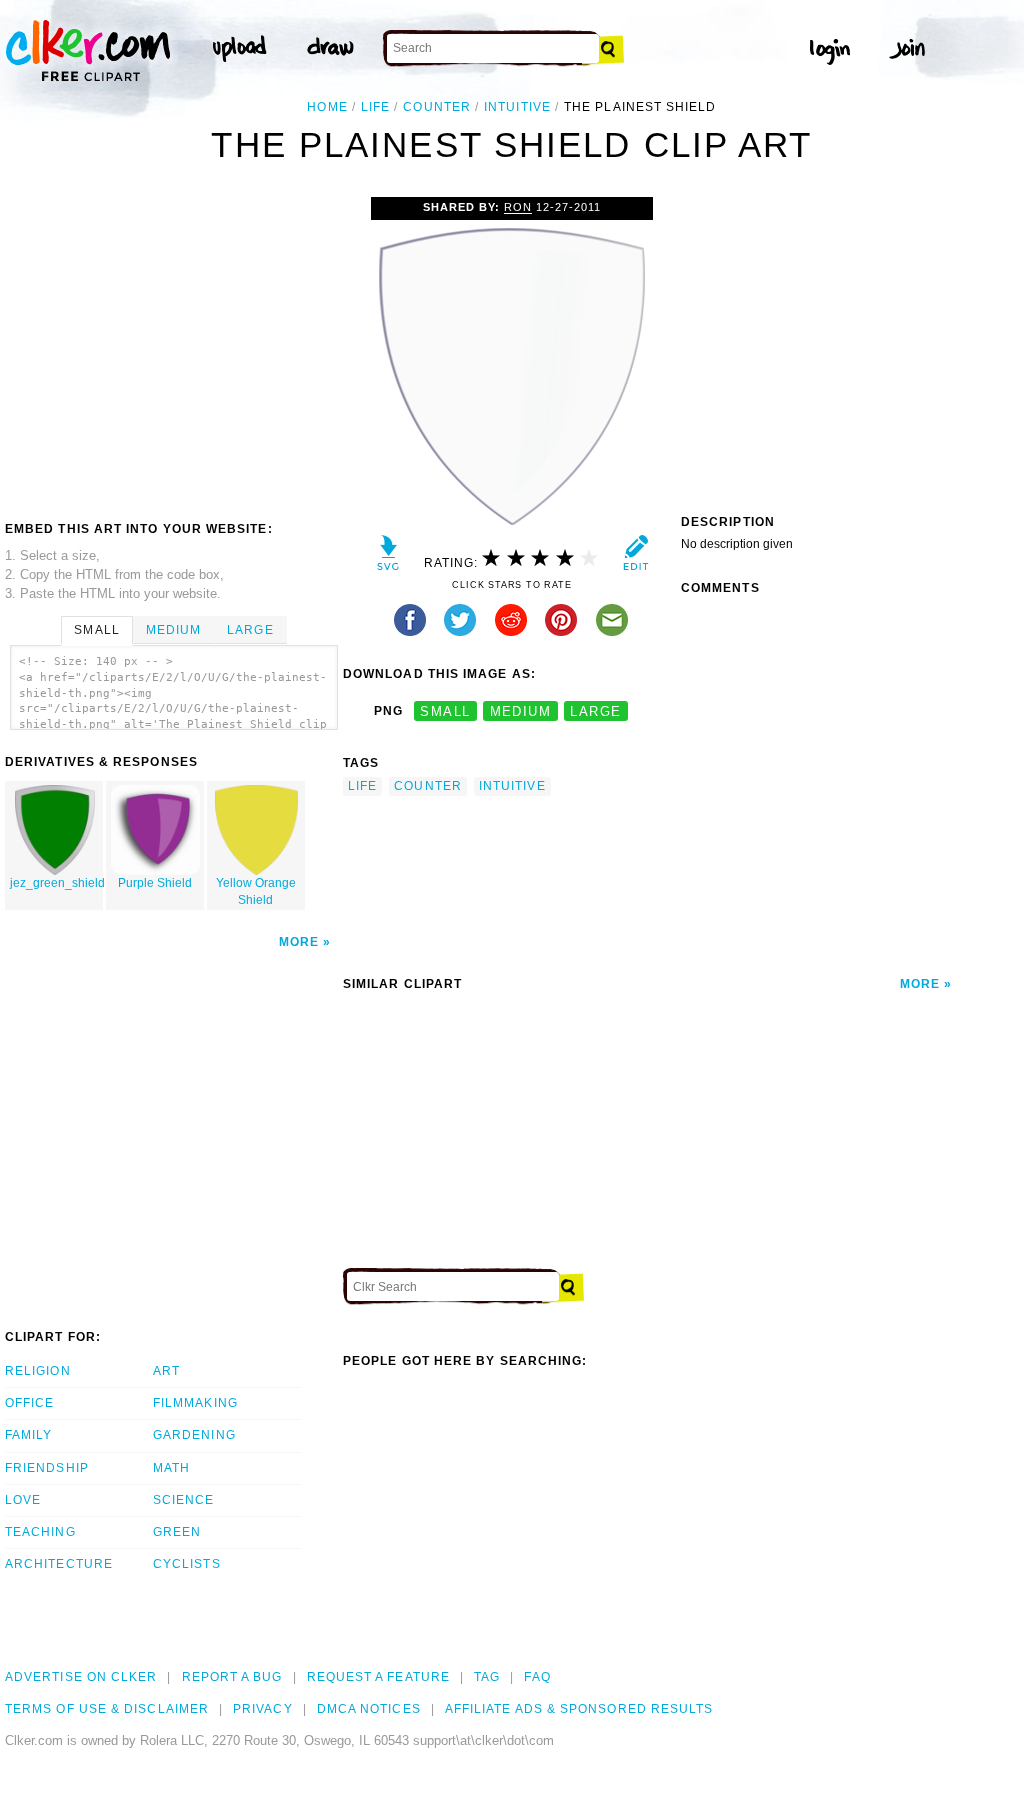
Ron (518, 207)
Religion (38, 1371)
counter (437, 107)
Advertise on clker (81, 1677)
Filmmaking (195, 1403)
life (375, 107)
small (445, 711)
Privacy (263, 1709)
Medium (173, 630)
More (299, 942)
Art (166, 1371)
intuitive (517, 107)
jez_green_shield (56, 883)
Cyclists (187, 1564)
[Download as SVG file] (388, 557)
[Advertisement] (173, 347)
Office (29, 1403)
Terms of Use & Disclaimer (107, 1709)
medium (521, 711)
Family (28, 1435)
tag (487, 1677)
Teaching (40, 1532)
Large (250, 630)
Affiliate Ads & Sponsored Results (579, 1709)
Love (23, 1500)
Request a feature (378, 1677)
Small (96, 630)
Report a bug (232, 1677)
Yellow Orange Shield (256, 891)
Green (177, 1532)
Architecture (59, 1564)
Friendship (47, 1468)
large (595, 711)
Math (171, 1468)
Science (184, 1500)
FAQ (537, 1677)
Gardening (194, 1435)
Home (327, 107)
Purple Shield (155, 883)
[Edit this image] (635, 557)
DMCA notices (369, 1709)
